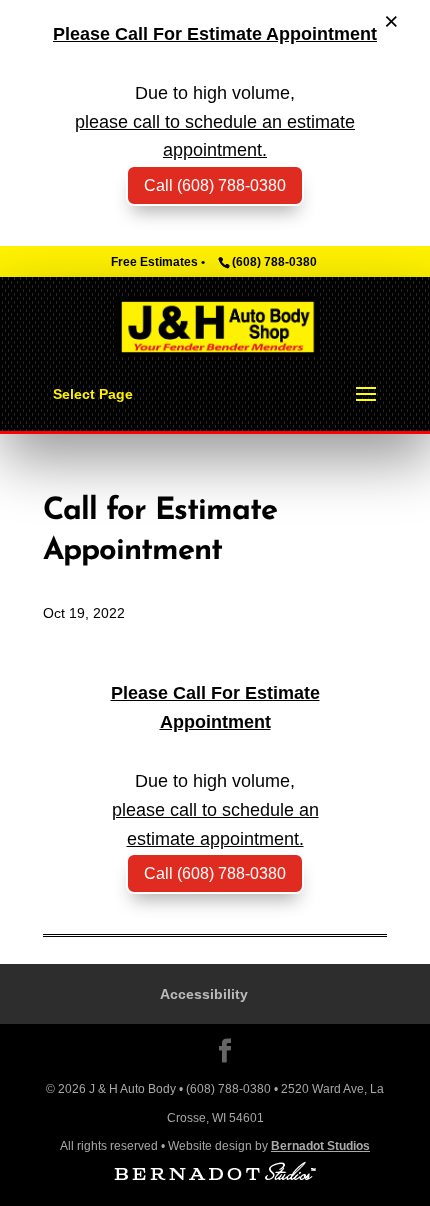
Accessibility (204, 994)
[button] (366, 395)
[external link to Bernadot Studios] (215, 1176)
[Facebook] (225, 1053)
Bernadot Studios (320, 1146)
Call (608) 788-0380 (215, 873)
